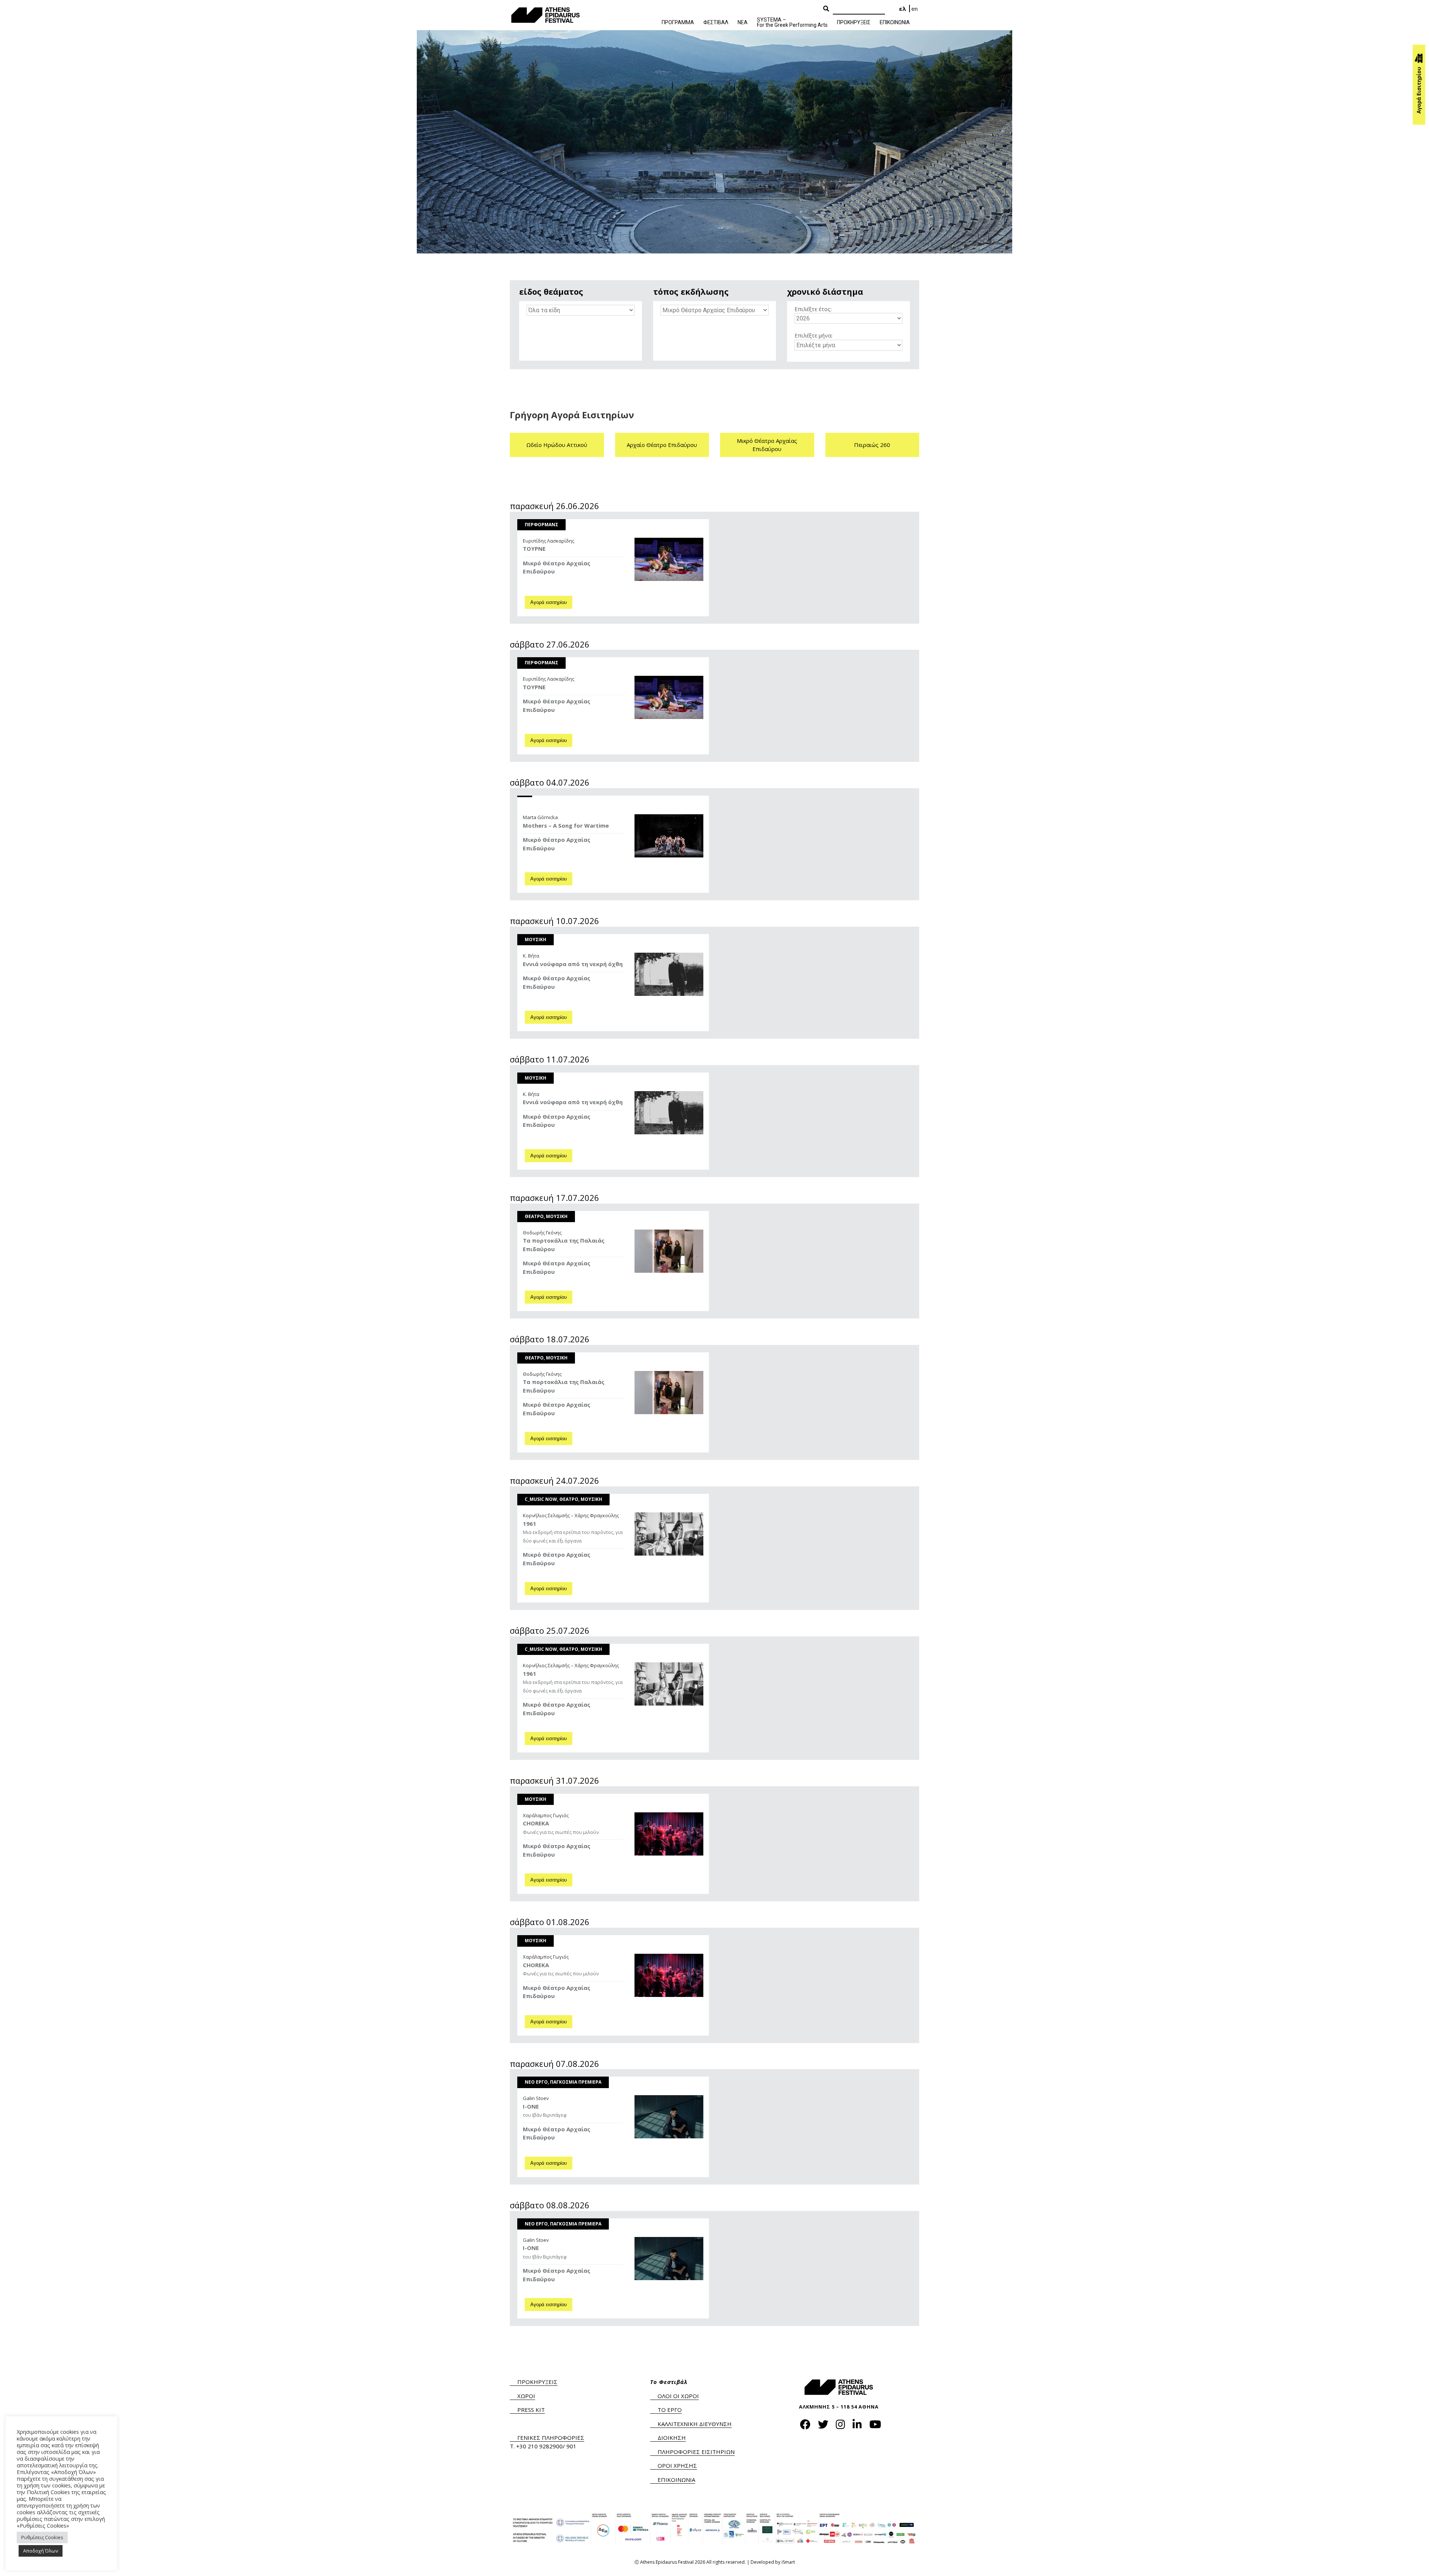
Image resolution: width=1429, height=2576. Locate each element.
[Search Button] (826, 9)
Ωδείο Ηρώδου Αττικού (557, 445)
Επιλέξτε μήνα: (813, 335)
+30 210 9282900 (539, 2446)
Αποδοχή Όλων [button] (41, 2551)
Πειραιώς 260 (872, 445)
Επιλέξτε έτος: (813, 309)
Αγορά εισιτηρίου (549, 602)
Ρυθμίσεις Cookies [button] (42, 2537)
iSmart (788, 2562)
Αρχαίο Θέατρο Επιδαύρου (662, 445)
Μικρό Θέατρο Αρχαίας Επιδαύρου (767, 445)
